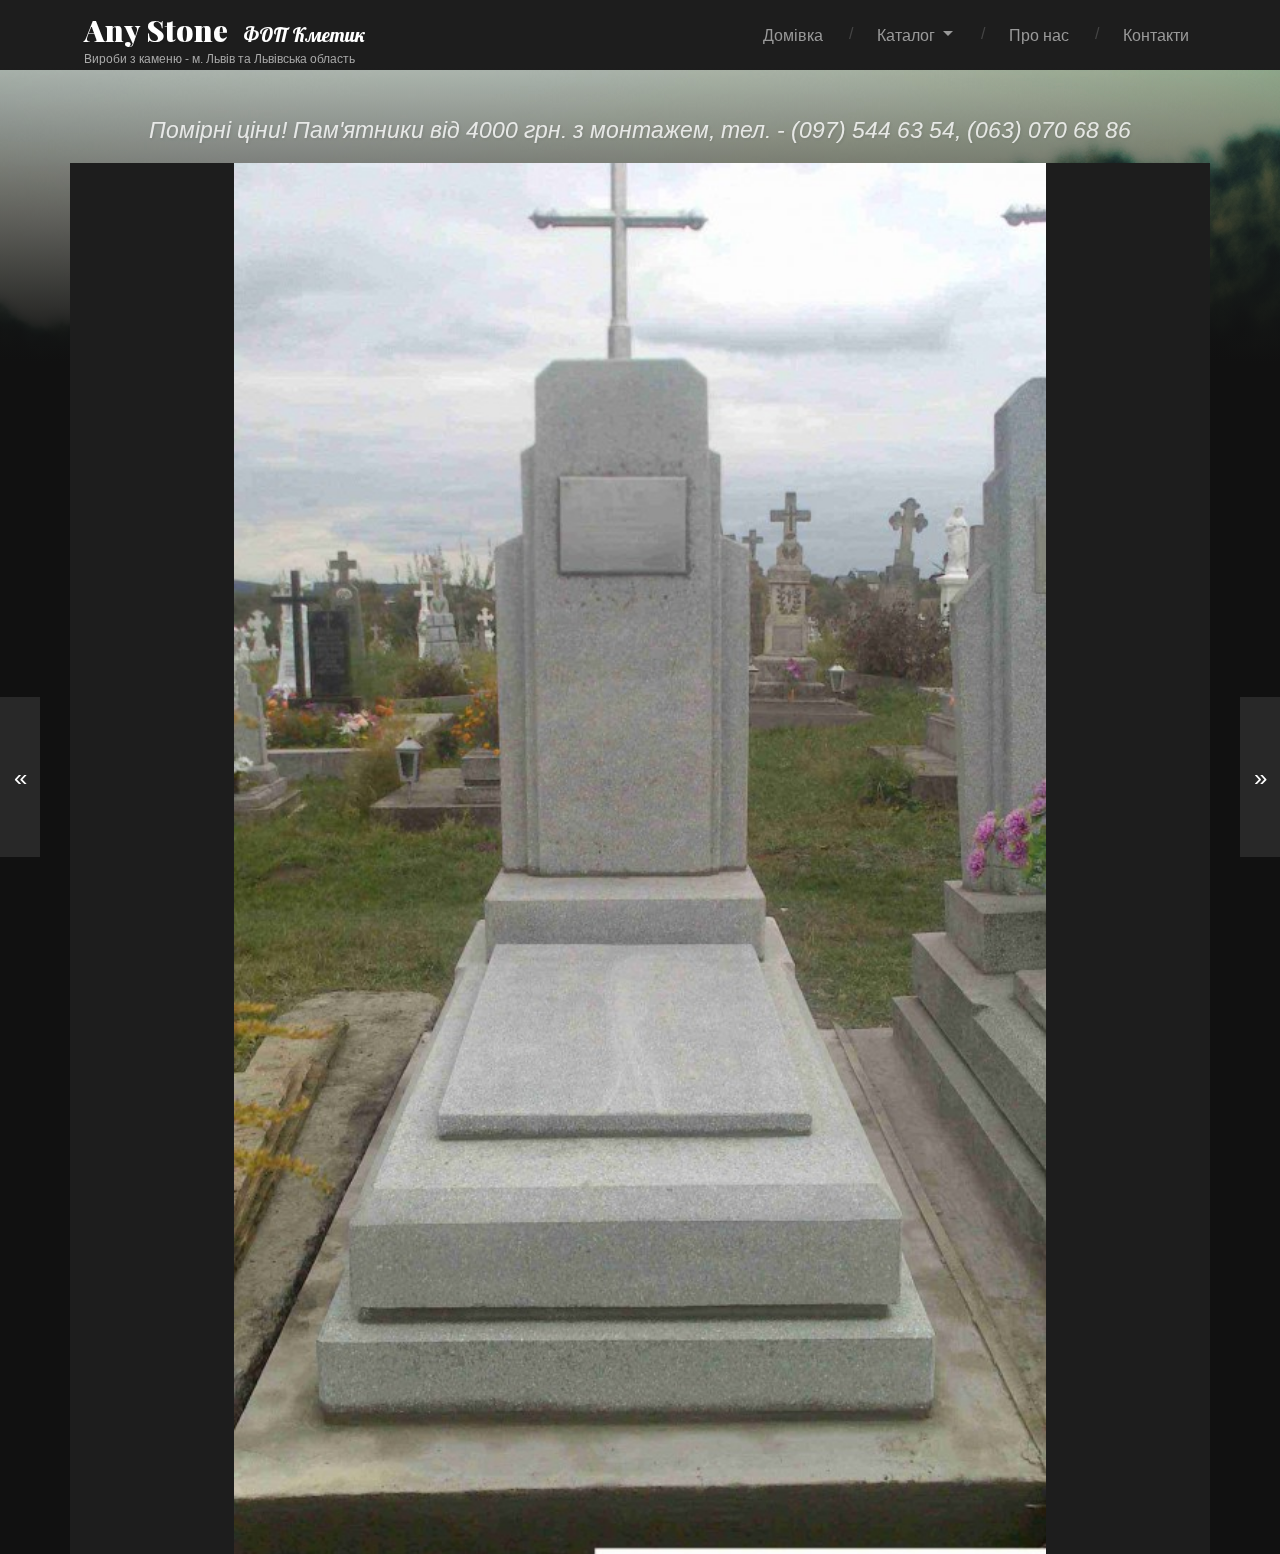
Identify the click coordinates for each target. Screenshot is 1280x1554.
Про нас (1039, 35)
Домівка (793, 35)
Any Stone (156, 30)
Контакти (1156, 35)
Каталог (906, 35)
